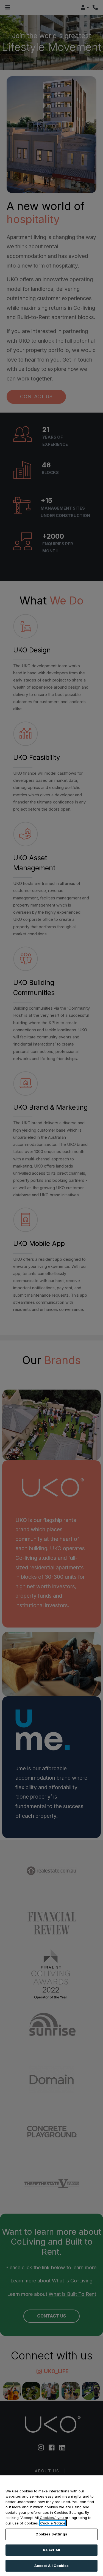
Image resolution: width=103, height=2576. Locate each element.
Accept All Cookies (51, 2566)
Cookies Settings (51, 2534)
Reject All (51, 2550)
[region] (51, 2526)
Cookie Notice (53, 2523)
